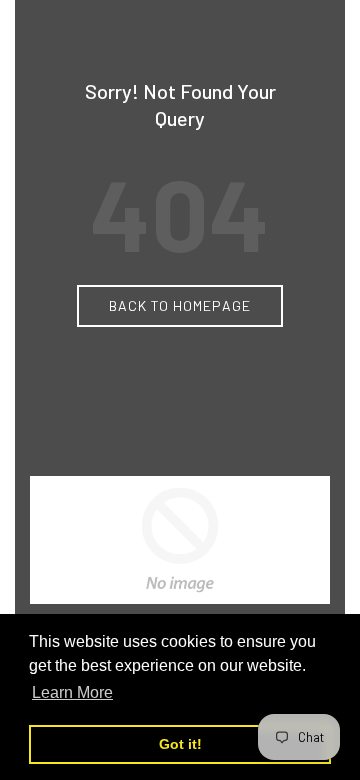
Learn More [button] (72, 692)
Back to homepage (180, 305)
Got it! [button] (180, 744)
